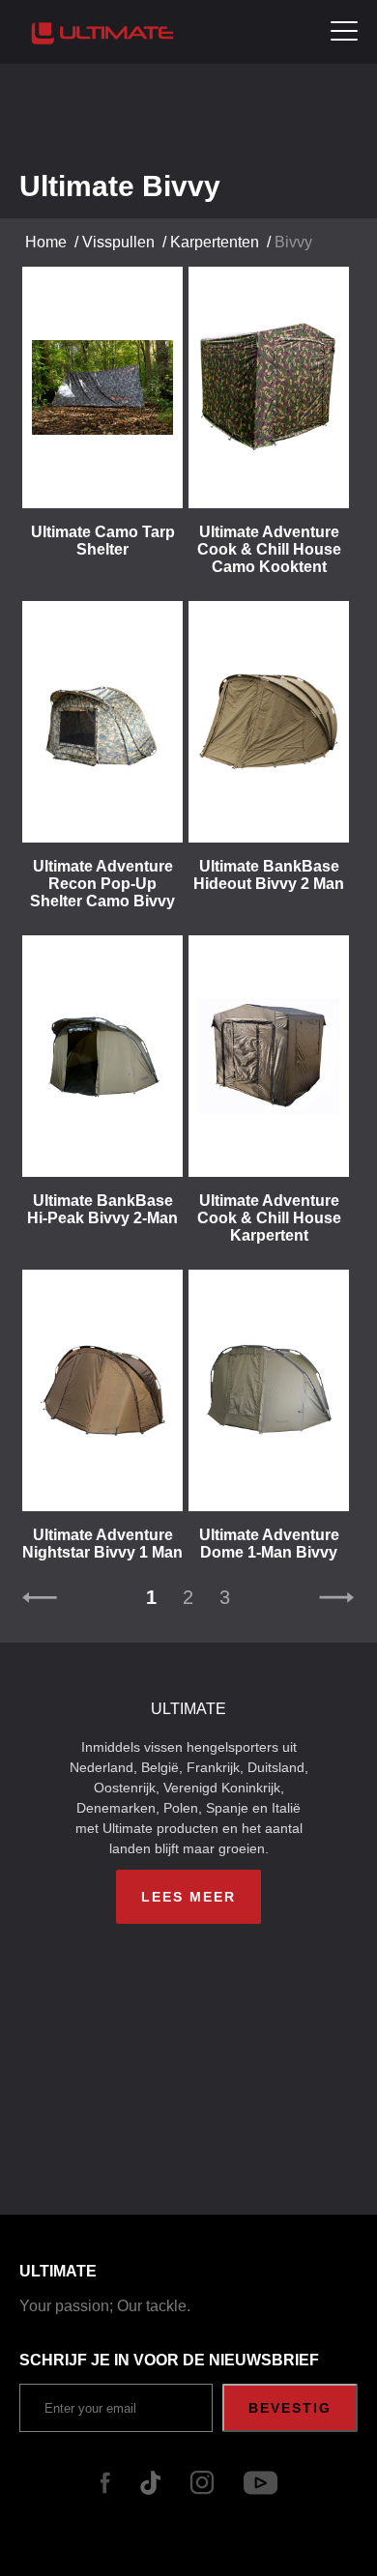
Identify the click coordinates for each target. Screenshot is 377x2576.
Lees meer (188, 1897)
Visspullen (118, 242)
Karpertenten (215, 242)
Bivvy (293, 242)
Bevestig (290, 2408)
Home (46, 242)
